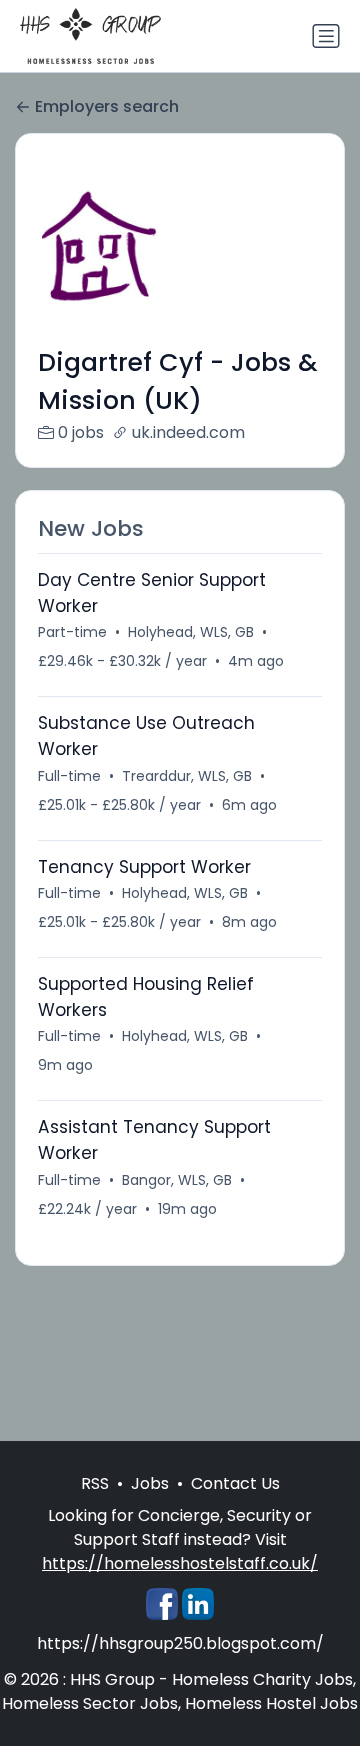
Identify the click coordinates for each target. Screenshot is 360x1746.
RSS (95, 1483)
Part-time (72, 632)
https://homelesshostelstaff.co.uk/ (180, 1563)
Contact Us (235, 1483)
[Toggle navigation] (326, 36)
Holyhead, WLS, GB (191, 632)
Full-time (69, 776)
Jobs (150, 1483)
